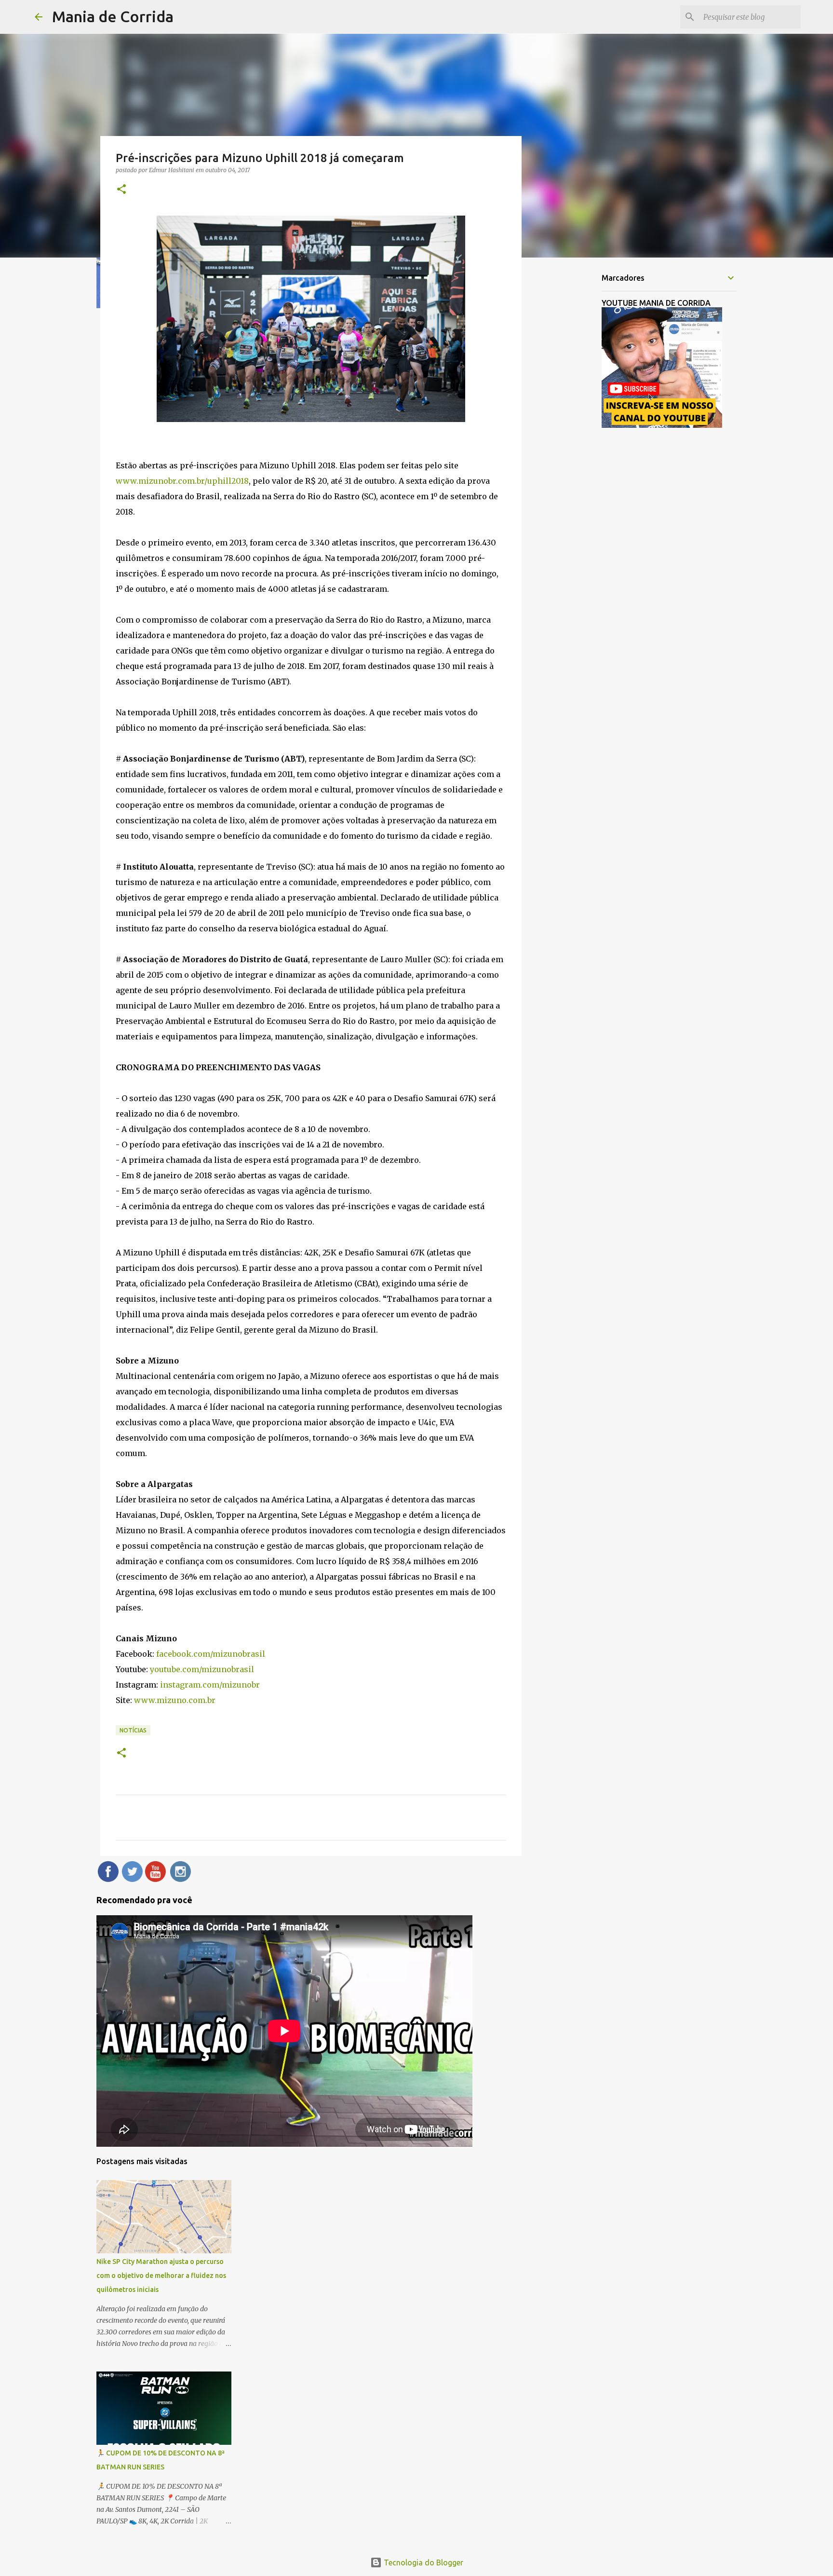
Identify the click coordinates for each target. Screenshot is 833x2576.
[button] (121, 190)
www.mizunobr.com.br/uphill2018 (182, 481)
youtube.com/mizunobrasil (202, 1669)
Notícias (133, 1730)
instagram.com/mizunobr (210, 1685)
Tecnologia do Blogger (423, 2562)
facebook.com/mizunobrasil (211, 1654)
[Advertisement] (571, 417)
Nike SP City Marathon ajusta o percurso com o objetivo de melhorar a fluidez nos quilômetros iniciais (161, 2276)
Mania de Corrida (113, 16)
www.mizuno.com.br (175, 1700)
